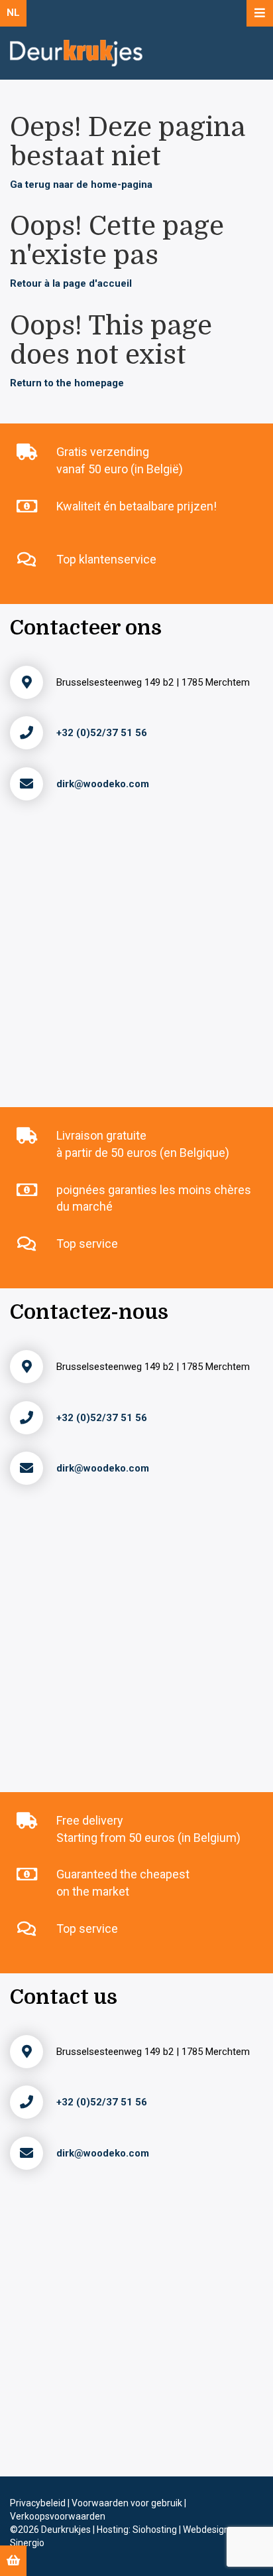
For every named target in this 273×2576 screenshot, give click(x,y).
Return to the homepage (67, 383)
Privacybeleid (39, 2503)
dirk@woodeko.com (103, 784)
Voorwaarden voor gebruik (128, 2503)
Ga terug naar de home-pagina (81, 185)
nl (13, 13)
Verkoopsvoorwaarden (58, 2516)
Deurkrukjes (67, 2530)
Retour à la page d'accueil (71, 283)
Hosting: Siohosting (138, 2530)
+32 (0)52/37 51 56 (102, 733)
